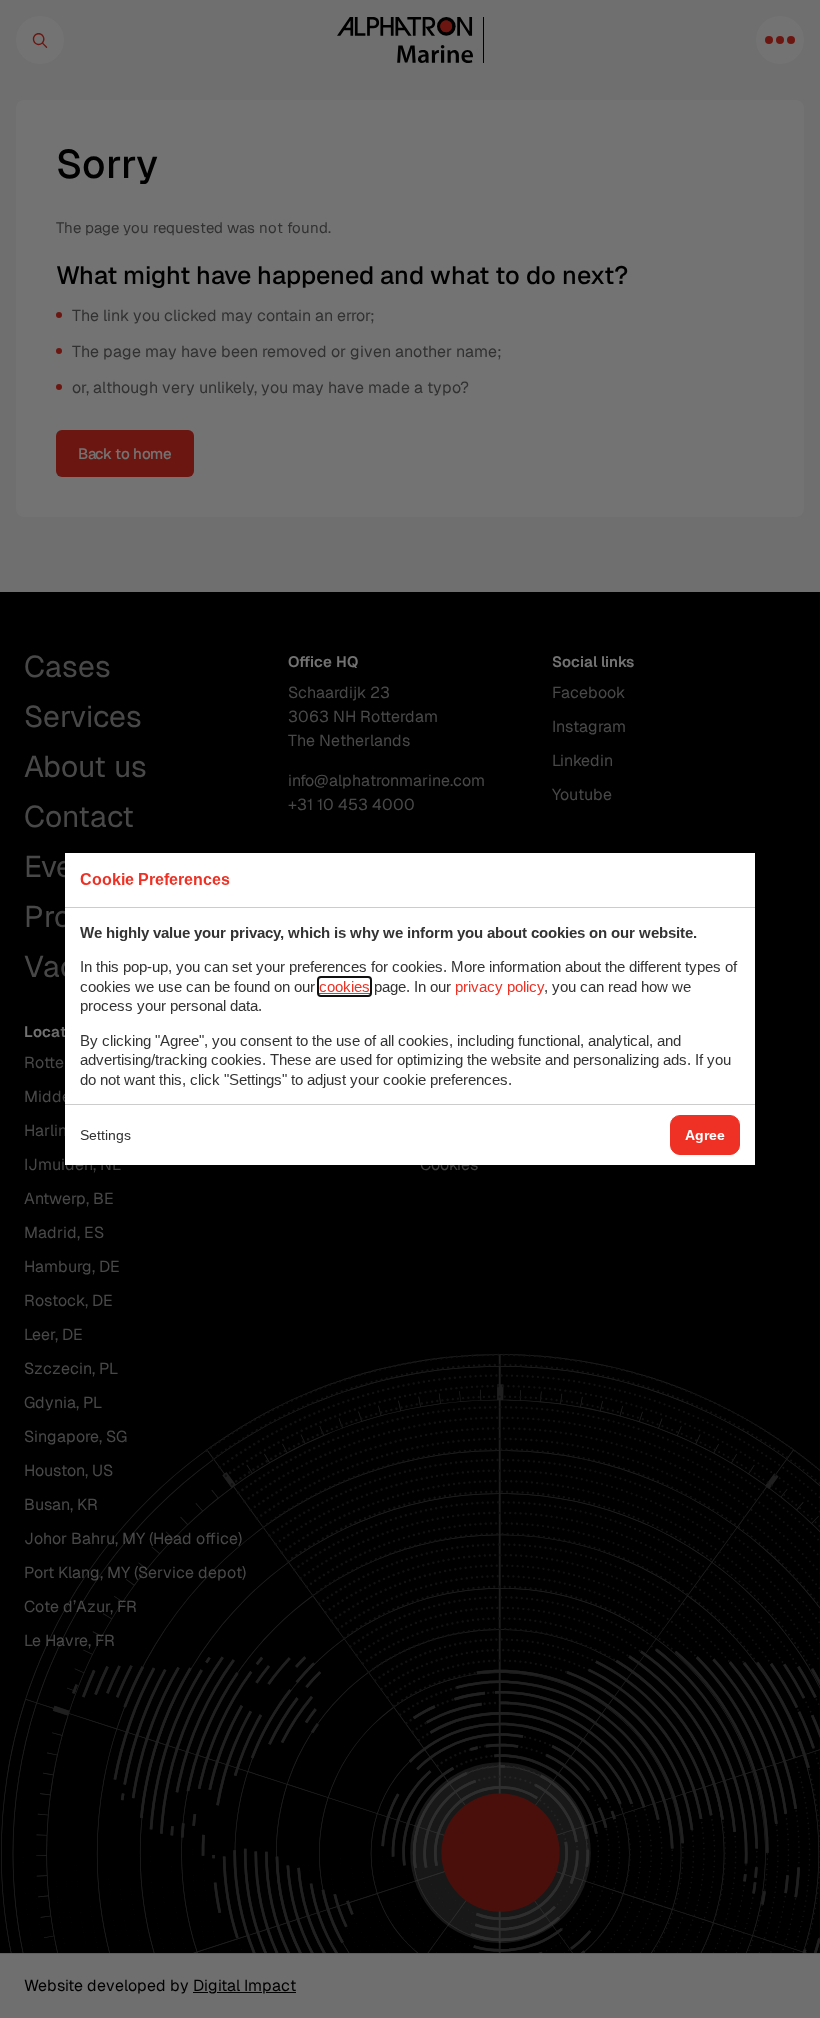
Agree (705, 1135)
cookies (344, 986)
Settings (105, 1135)
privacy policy (499, 986)
